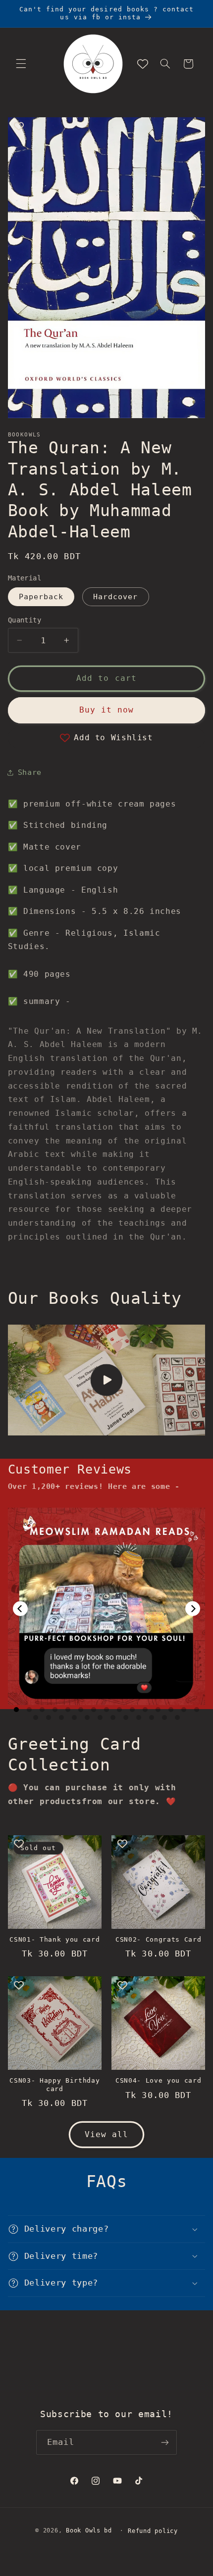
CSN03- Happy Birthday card (54, 2085)
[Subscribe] (165, 2442)
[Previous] (20, 1609)
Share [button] (30, 772)
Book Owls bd (89, 2530)
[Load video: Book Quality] (107, 1380)
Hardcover (115, 596)
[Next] (193, 1609)
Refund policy (153, 2531)
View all (106, 2134)
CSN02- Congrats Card (158, 1939)
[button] (21, 64)
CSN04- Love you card (158, 2080)
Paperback (41, 596)
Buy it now (107, 710)
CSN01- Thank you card (54, 1939)
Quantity (25, 620)
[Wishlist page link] (143, 64)
